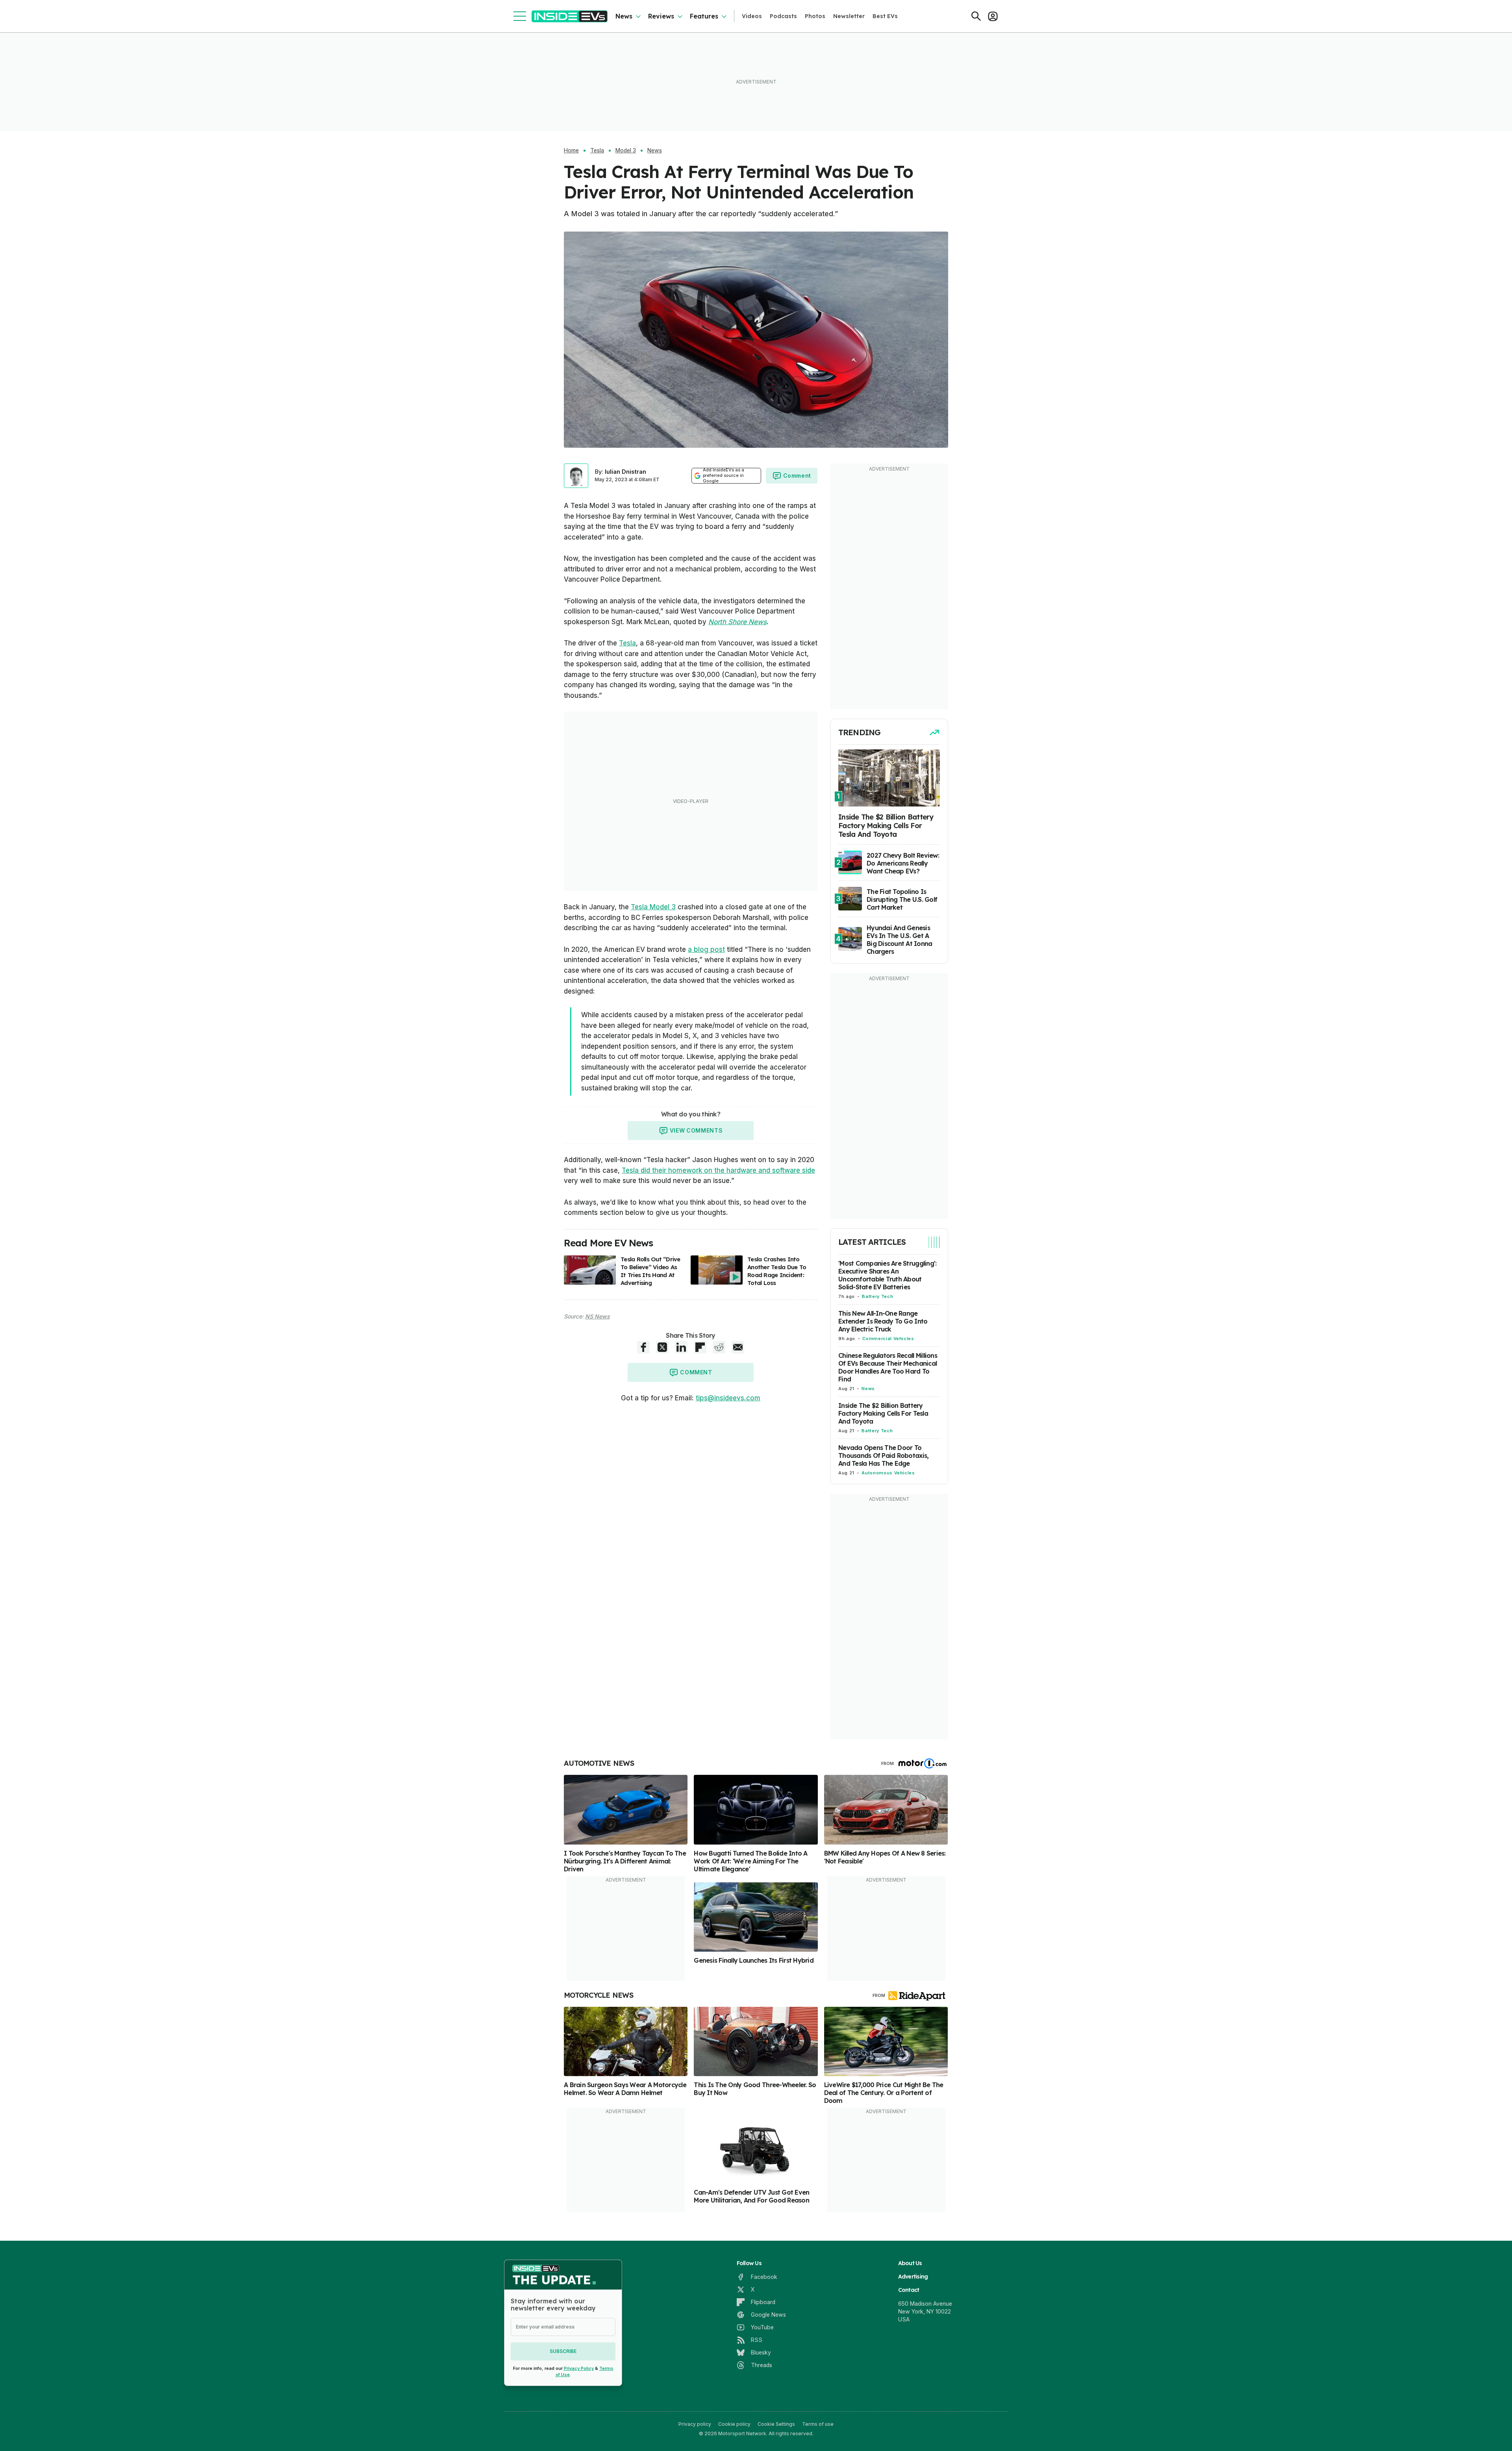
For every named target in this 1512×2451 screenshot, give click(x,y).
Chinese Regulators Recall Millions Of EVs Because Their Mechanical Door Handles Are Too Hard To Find (888, 1367)
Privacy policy (695, 2424)
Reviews (661, 16)
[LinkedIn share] (681, 1347)
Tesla (597, 150)
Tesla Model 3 (653, 907)
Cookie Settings (776, 2424)
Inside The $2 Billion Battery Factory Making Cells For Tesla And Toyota (883, 1413)
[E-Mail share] (738, 1347)
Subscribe (563, 2351)
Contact (909, 2290)
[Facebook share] (643, 1347)
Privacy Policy (579, 2368)
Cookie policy (734, 2424)
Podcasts (783, 16)
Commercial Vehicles (888, 1339)
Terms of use (818, 2424)
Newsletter (849, 16)
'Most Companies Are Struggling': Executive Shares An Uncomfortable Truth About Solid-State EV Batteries (887, 1275)
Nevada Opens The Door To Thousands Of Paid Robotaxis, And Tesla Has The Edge (883, 1455)
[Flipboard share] (700, 1347)
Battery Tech (877, 1296)
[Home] (570, 16)
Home (571, 150)
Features (704, 16)
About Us (910, 2263)
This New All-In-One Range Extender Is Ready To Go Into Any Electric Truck (883, 1321)
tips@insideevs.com (728, 1398)
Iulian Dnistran (625, 472)
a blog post (706, 949)
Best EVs (885, 16)
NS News (597, 1316)
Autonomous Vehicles (888, 1473)
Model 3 (626, 150)
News (624, 16)
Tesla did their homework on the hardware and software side (718, 1170)
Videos (752, 16)
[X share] (662, 1347)
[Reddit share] (719, 1347)
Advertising (913, 2277)
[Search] (976, 16)
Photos (815, 16)
